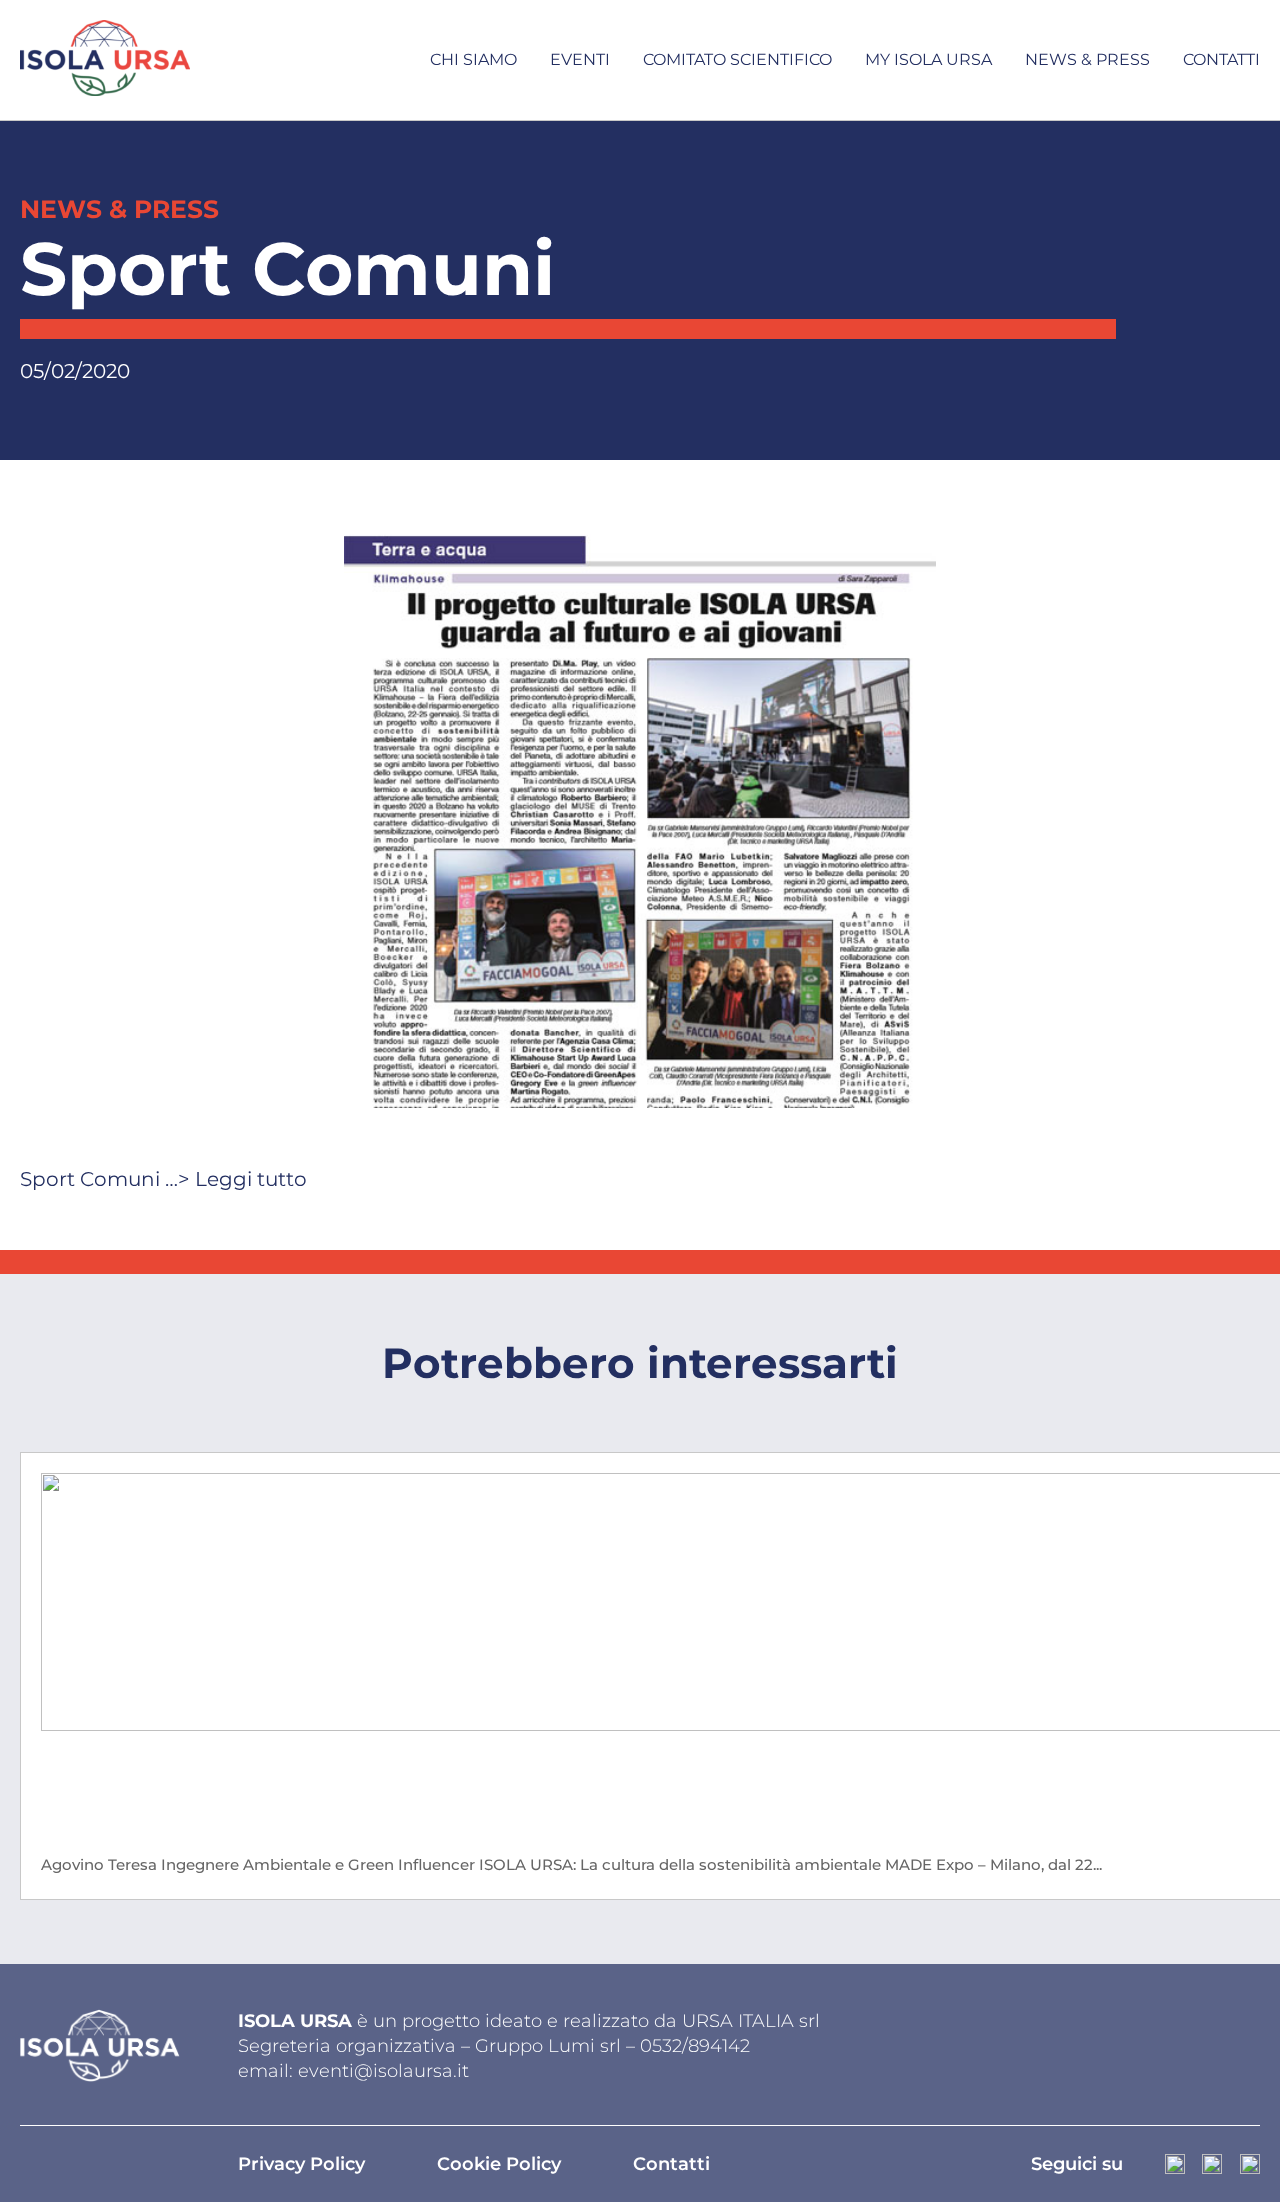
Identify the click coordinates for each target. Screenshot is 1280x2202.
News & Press (1087, 59)
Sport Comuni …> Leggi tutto (163, 1179)
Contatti (1221, 59)
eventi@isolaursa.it (383, 2071)
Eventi (580, 59)
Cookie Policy (499, 2164)
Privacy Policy (301, 2164)
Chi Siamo (473, 59)
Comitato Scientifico (737, 59)
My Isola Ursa (928, 59)
